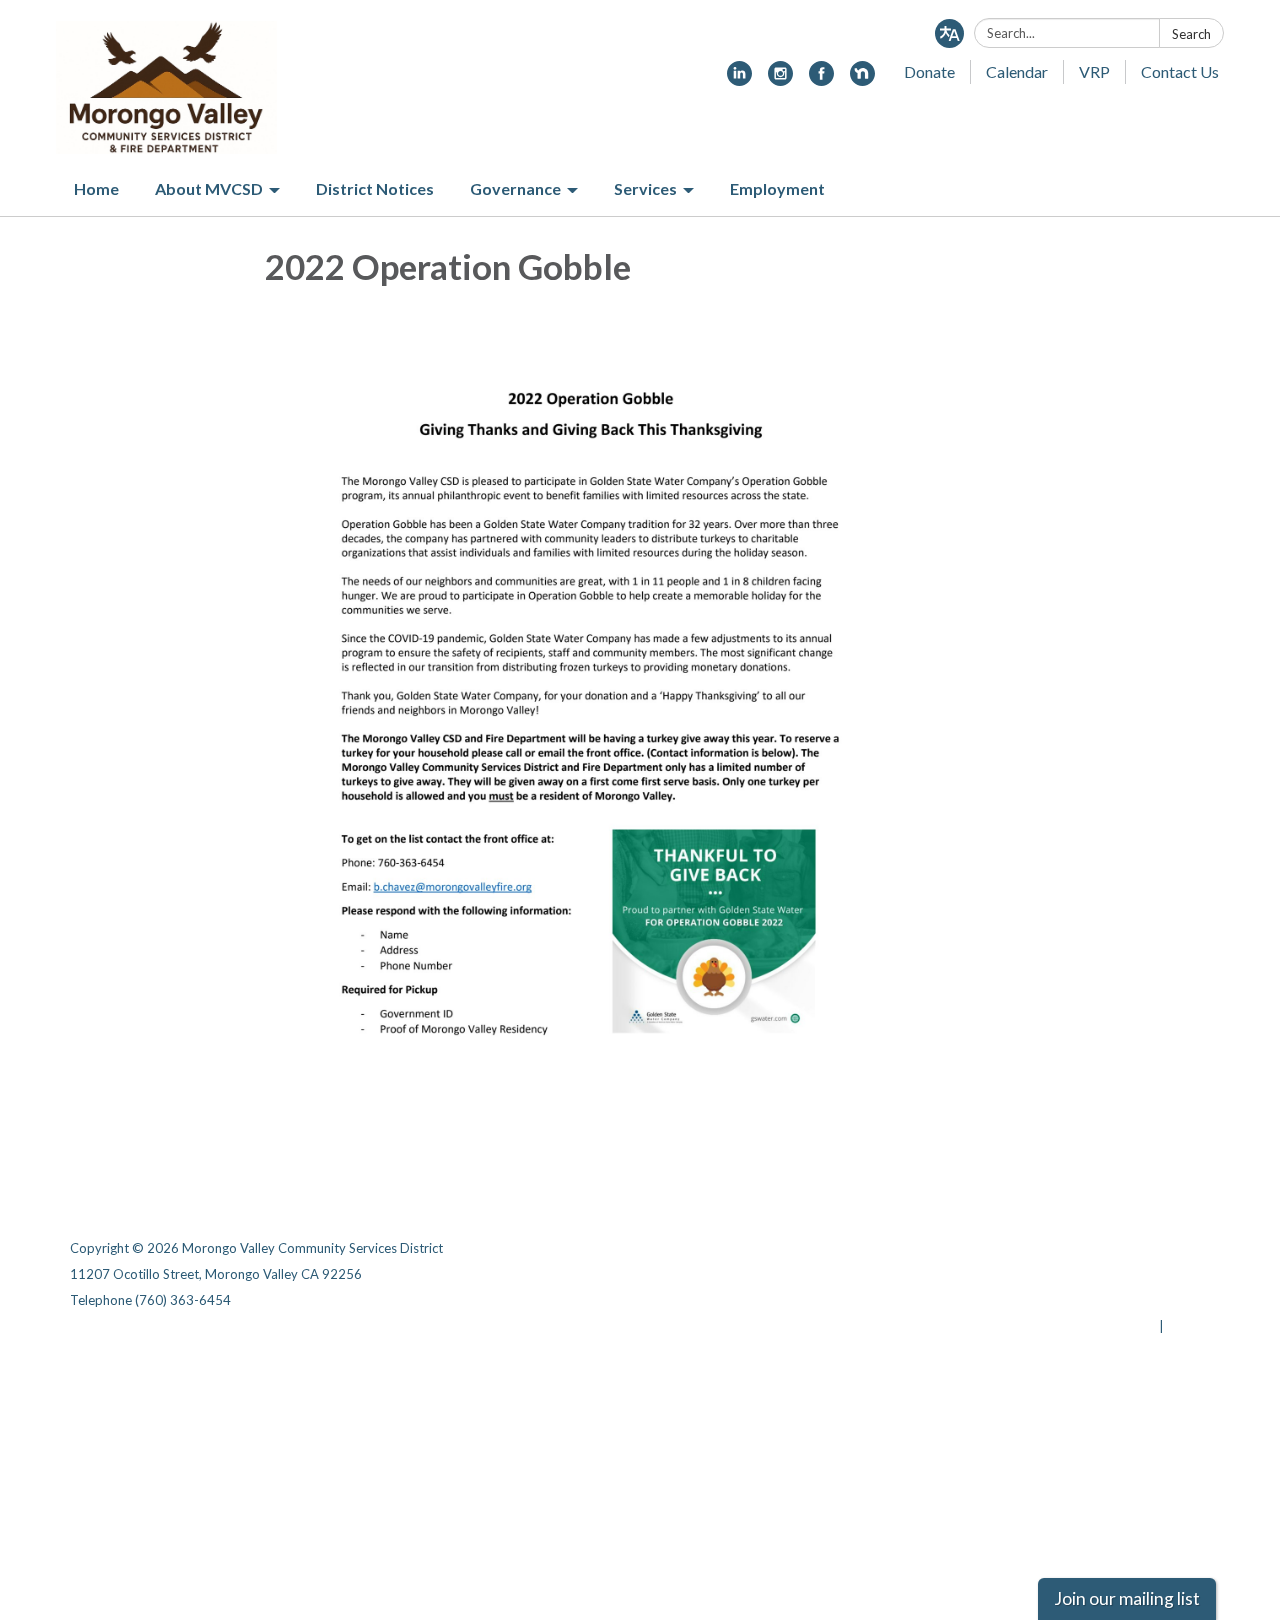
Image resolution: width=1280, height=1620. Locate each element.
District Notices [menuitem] (375, 188)
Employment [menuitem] (777, 188)
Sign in (1188, 1326)
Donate (929, 71)
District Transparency (1140, 1274)
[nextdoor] (862, 79)
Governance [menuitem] (515, 188)
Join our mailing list (1127, 1598)
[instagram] (780, 79)
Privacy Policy (1166, 1248)
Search (1191, 34)
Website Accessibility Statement (1104, 1300)
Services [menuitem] (645, 188)
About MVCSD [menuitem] (209, 188)
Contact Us (1180, 71)
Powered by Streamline (1082, 1326)
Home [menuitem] (96, 188)
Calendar (1017, 71)
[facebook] (821, 79)
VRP (1094, 71)
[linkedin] (739, 79)
